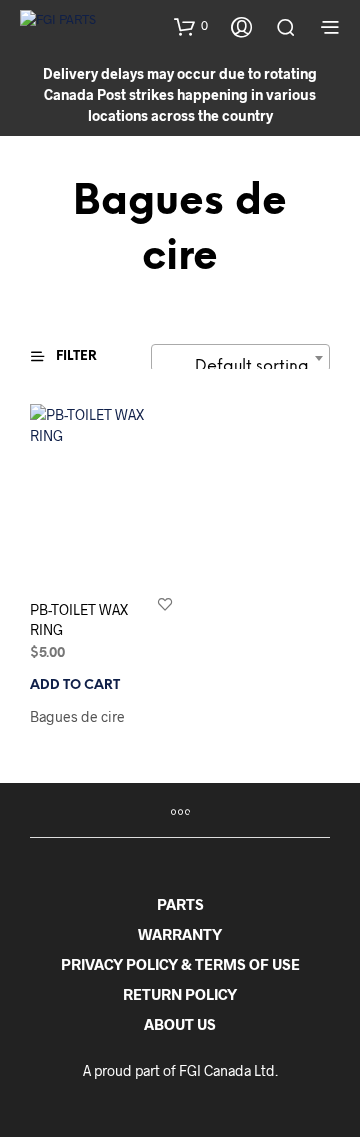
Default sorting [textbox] (252, 366)
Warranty (180, 934)
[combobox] (240, 358)
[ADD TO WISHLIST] (165, 603)
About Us (180, 1024)
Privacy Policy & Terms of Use (180, 964)
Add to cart (75, 685)
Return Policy (180, 994)
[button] (191, 26)
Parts (180, 904)
